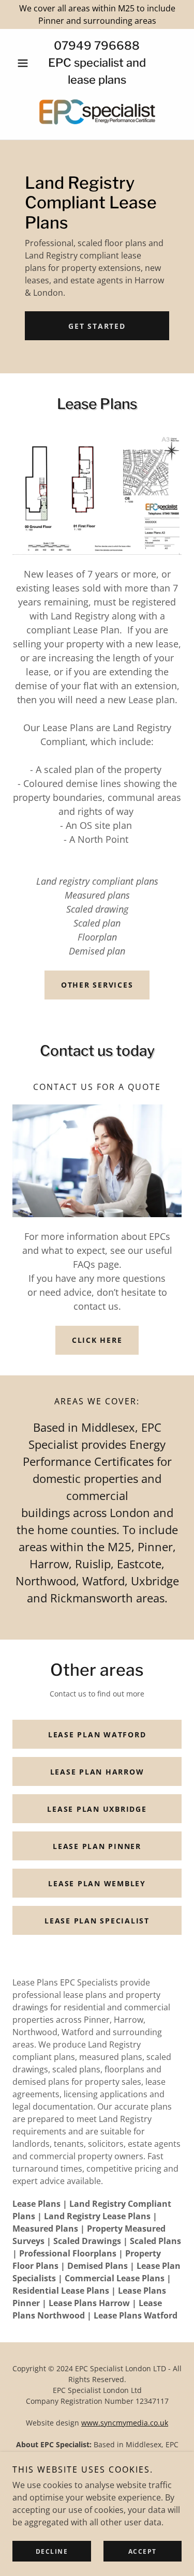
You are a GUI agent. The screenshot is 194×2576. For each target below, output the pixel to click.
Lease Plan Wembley (97, 1883)
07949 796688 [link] (97, 46)
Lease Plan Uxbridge (97, 1809)
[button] (25, 63)
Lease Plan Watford (97, 1734)
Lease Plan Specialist (97, 1921)
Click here (97, 1340)
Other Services (97, 985)
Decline (52, 2551)
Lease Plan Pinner (97, 1846)
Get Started (97, 326)
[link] (97, 112)
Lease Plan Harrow (97, 1772)
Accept (143, 2551)
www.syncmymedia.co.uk (125, 2423)
